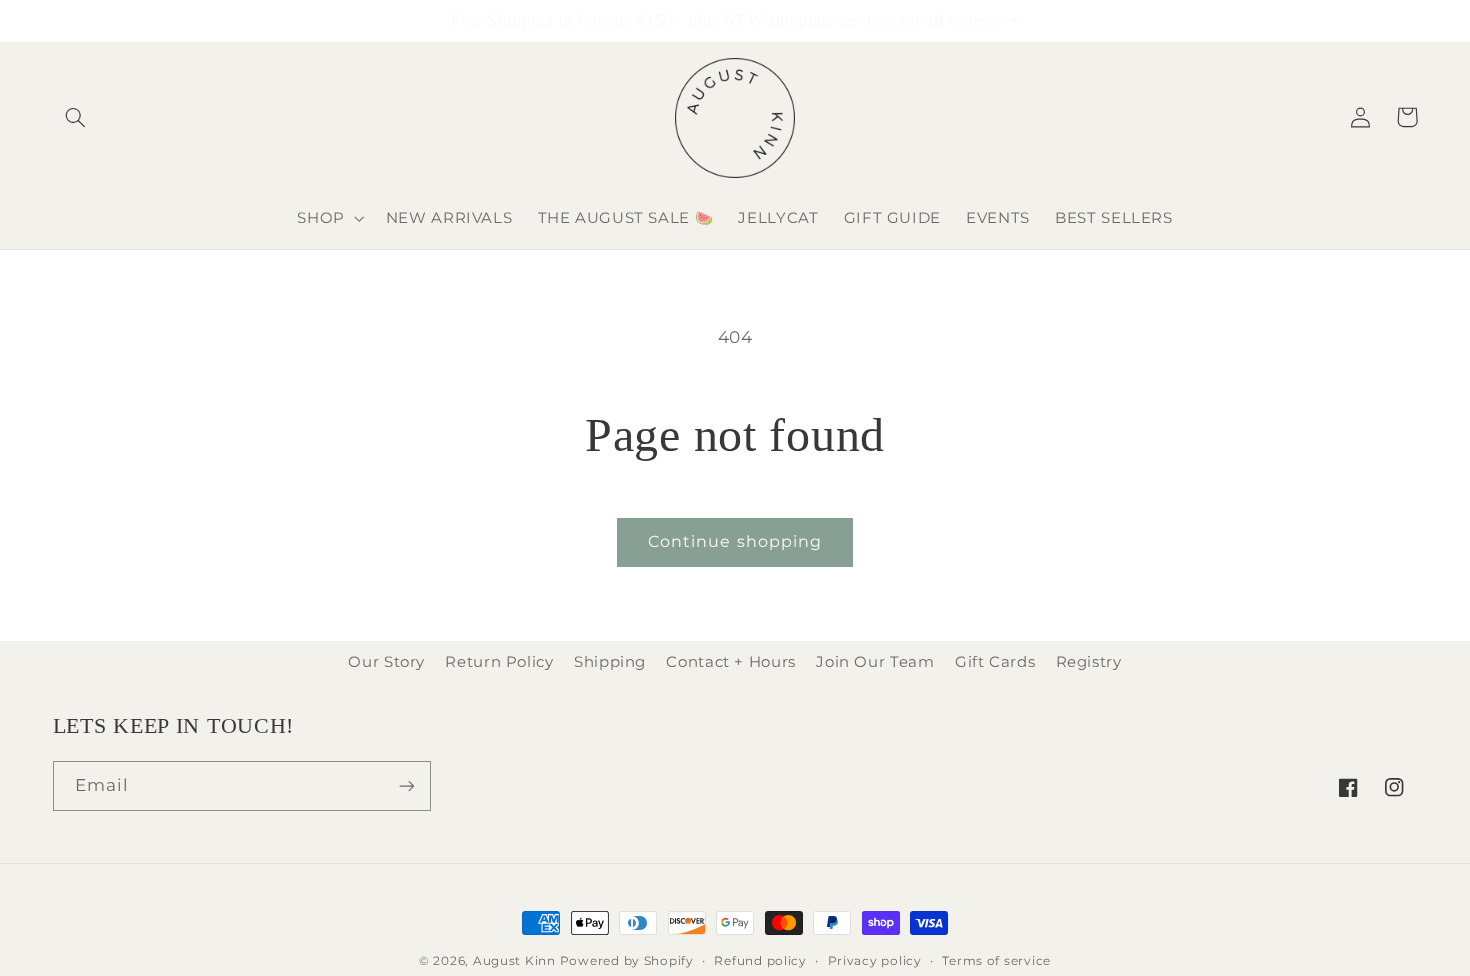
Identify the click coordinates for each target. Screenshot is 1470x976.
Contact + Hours (730, 662)
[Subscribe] (406, 785)
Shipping (610, 662)
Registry (1089, 662)
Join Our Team (875, 662)
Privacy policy (875, 961)
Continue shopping (735, 541)
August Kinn (514, 961)
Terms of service (996, 961)
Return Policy (499, 662)
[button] (76, 117)
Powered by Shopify (627, 961)
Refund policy (760, 961)
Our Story (386, 662)
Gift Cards (995, 662)
